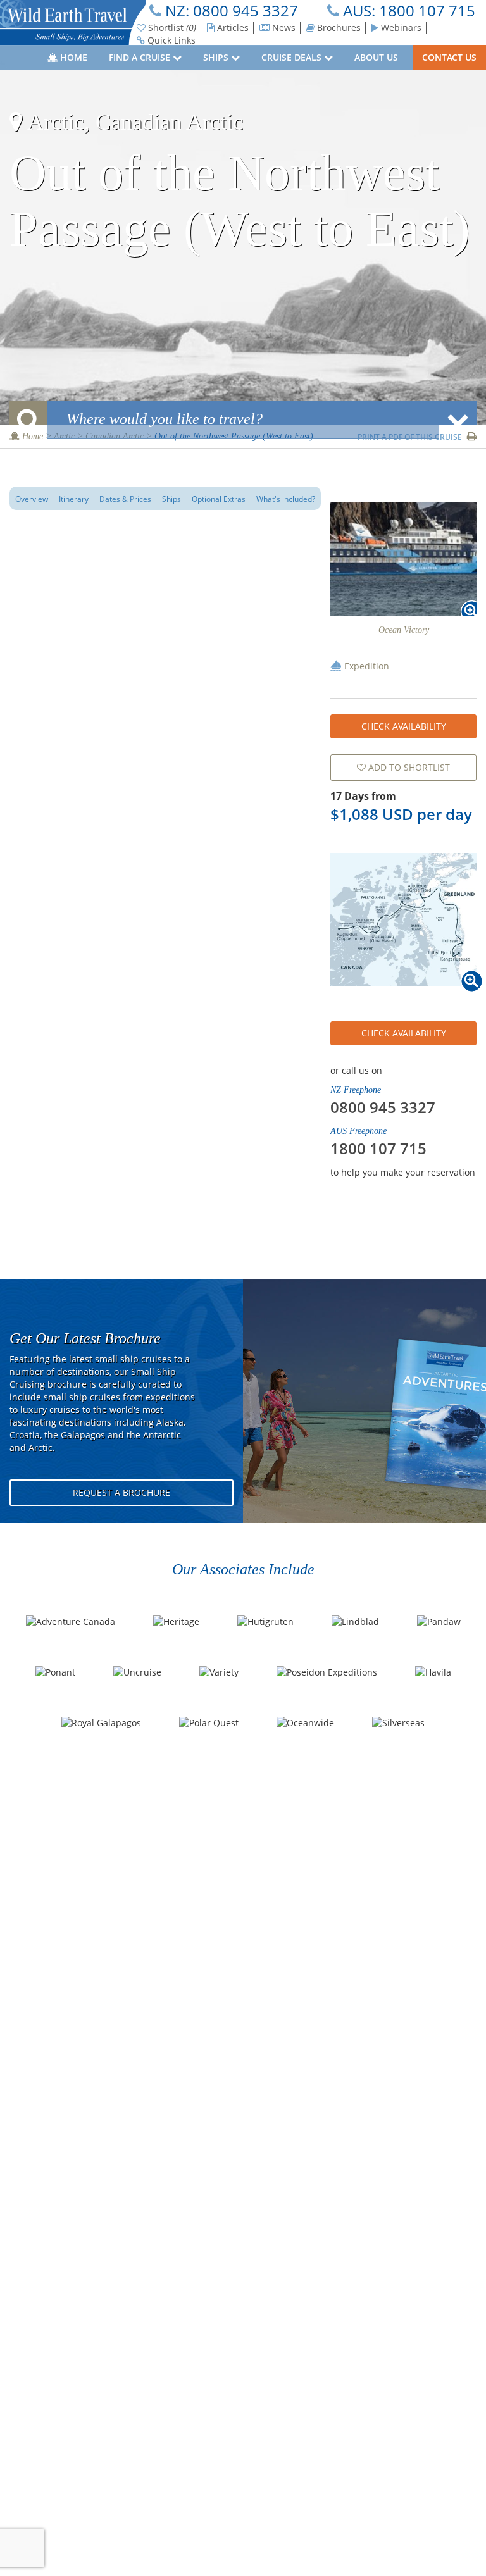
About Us (377, 57)
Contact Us (449, 57)
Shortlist (171, 28)
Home (72, 57)
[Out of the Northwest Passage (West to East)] (403, 919)
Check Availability (404, 726)
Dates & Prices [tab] (125, 499)
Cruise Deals (293, 57)
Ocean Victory (404, 630)
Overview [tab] (32, 499)
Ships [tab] (171, 499)
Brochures (338, 28)
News (283, 28)
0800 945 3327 (246, 10)
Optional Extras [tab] (219, 499)
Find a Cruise (141, 57)
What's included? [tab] (286, 499)
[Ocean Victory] (403, 559)
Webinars (400, 28)
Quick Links (170, 40)
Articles (232, 28)
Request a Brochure (121, 1492)
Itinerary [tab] (74, 499)
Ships (217, 57)
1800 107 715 (427, 10)
